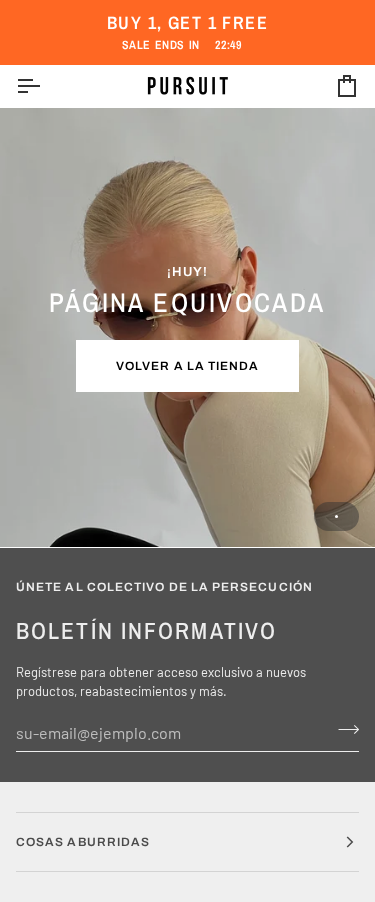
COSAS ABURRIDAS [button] (83, 842)
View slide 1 (336, 516)
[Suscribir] (342, 730)
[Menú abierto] (46, 86)
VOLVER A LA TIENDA (187, 366)
